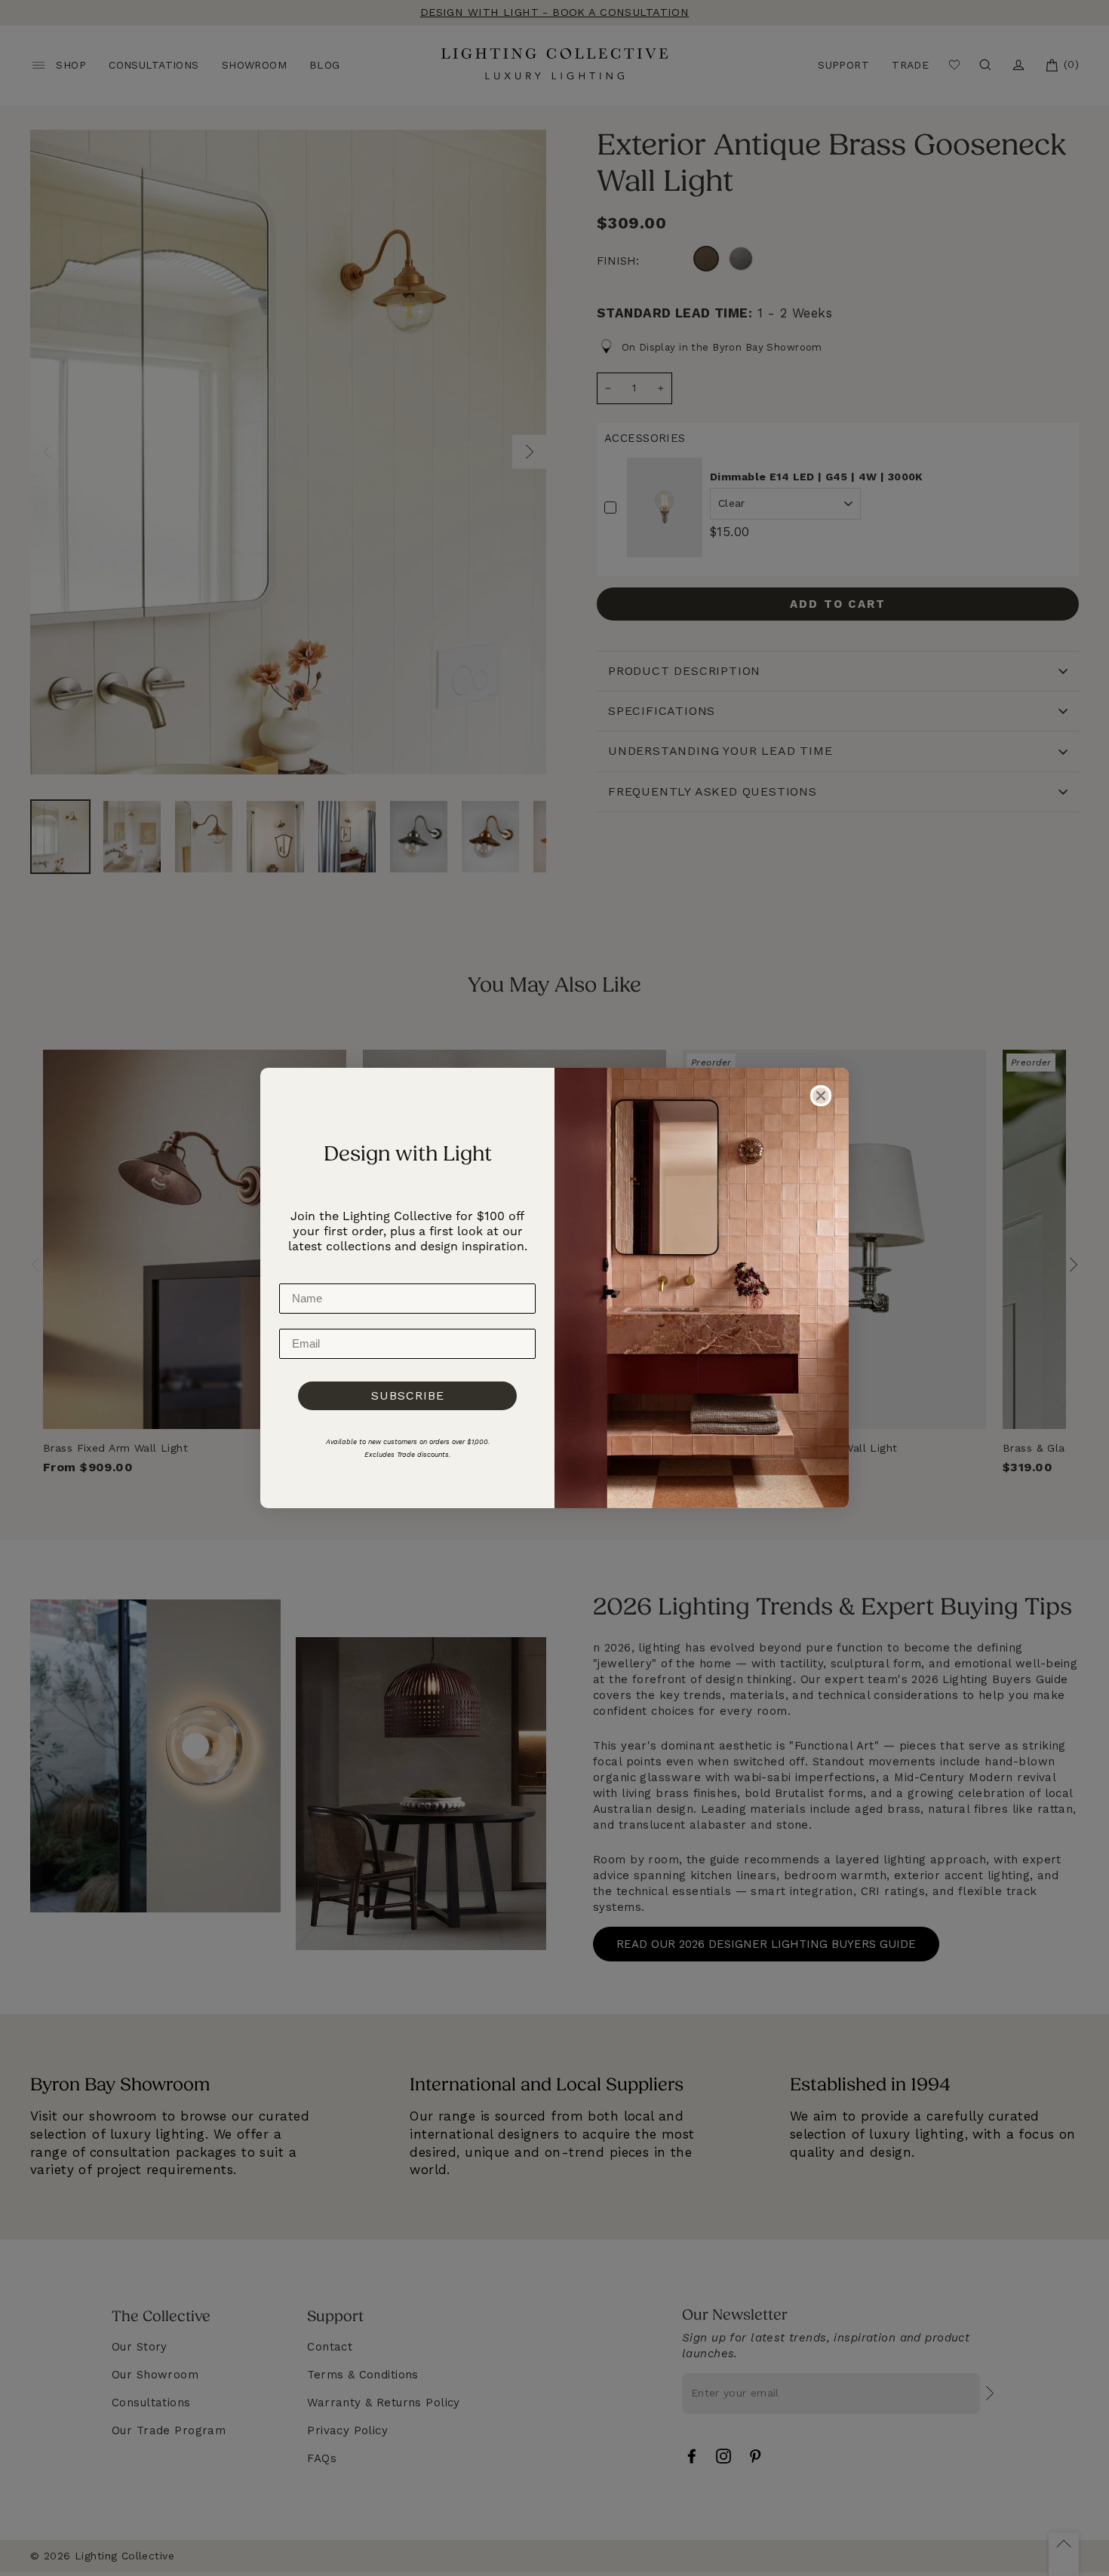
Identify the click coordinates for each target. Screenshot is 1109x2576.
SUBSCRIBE (408, 1395)
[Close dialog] (821, 1096)
